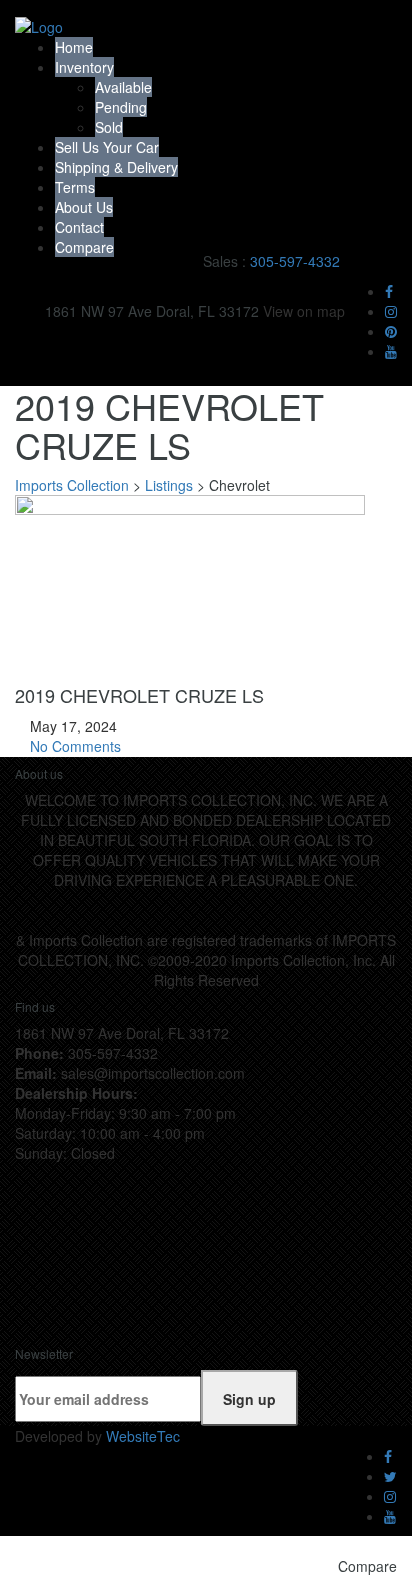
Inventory (84, 67)
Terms (75, 187)
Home (74, 47)
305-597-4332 (295, 261)
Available (123, 87)
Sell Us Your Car (107, 147)
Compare (84, 247)
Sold (109, 127)
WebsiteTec (143, 1436)
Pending (121, 107)
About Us (84, 207)
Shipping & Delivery (116, 167)
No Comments (73, 746)
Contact (79, 227)
